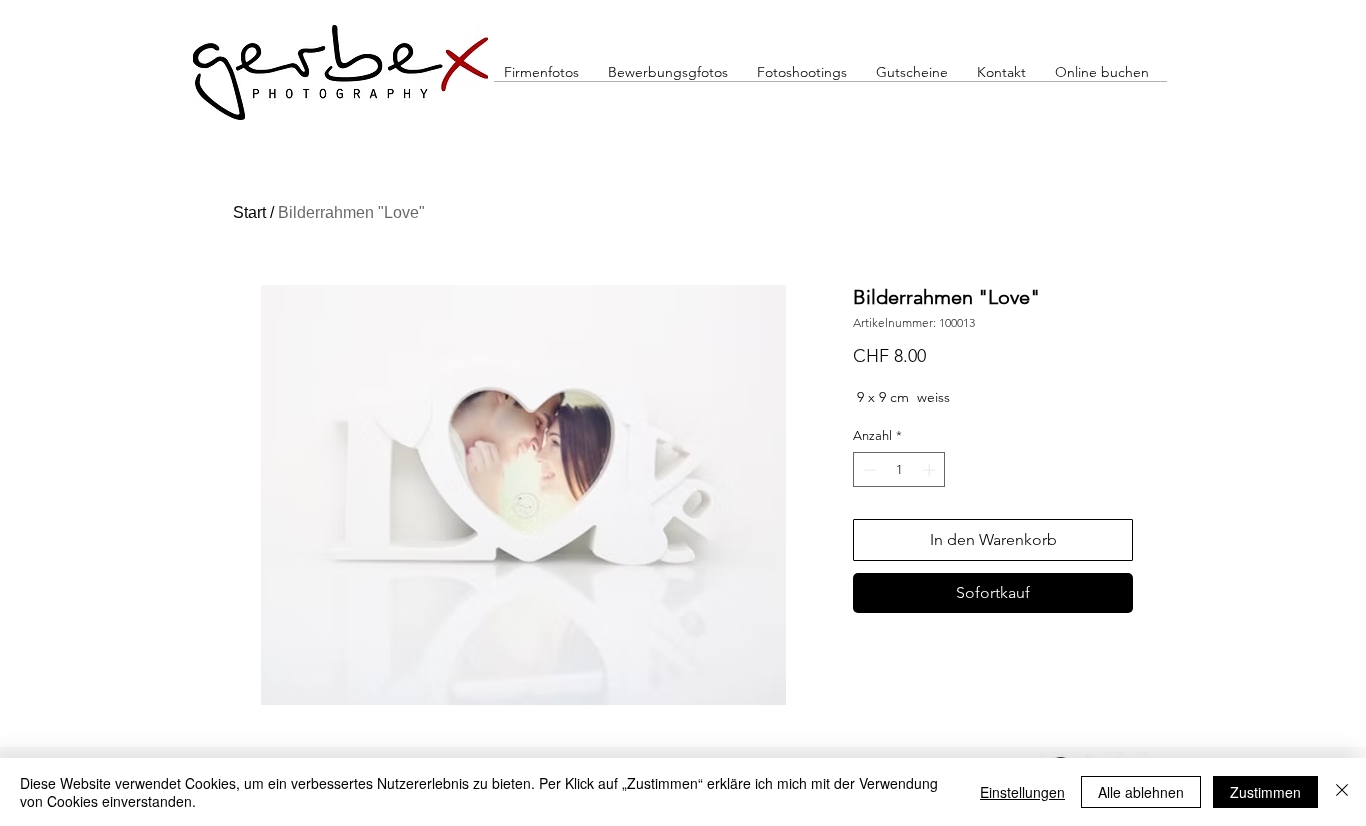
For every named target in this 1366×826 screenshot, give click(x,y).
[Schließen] (1342, 792)
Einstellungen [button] (1022, 792)
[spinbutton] (899, 470)
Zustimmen (1265, 792)
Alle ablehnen (1141, 792)
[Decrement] (868, 470)
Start (249, 212)
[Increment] (931, 470)
